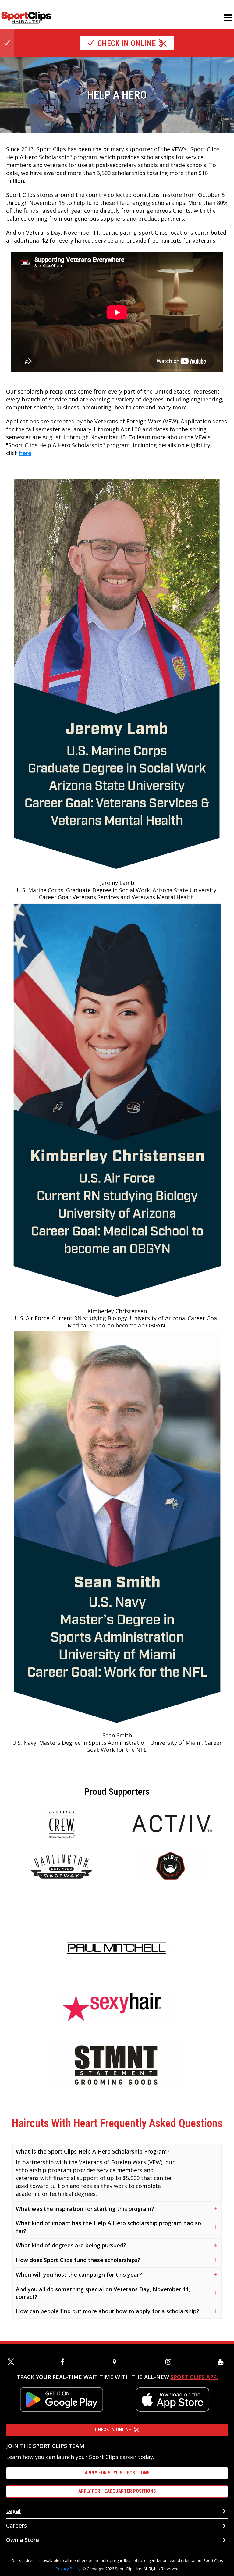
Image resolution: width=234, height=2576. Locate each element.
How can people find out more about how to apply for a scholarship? (108, 2311)
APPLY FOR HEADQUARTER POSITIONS (117, 2491)
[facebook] (65, 2362)
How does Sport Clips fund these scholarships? (78, 2260)
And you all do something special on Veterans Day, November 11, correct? (103, 2293)
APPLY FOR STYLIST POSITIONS (117, 2473)
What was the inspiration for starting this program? (85, 2209)
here (25, 453)
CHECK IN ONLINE (113, 2430)
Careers (16, 2525)
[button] (228, 18)
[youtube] (222, 2362)
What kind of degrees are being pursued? (71, 2245)
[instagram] (170, 2362)
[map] (117, 2362)
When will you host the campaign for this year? (79, 2275)
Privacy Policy (68, 2569)
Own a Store (23, 2540)
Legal (13, 2511)
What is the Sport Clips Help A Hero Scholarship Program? (93, 2151)
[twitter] (12, 2362)
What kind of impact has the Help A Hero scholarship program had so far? (108, 2227)
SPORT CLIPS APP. (194, 2377)
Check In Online (127, 43)
